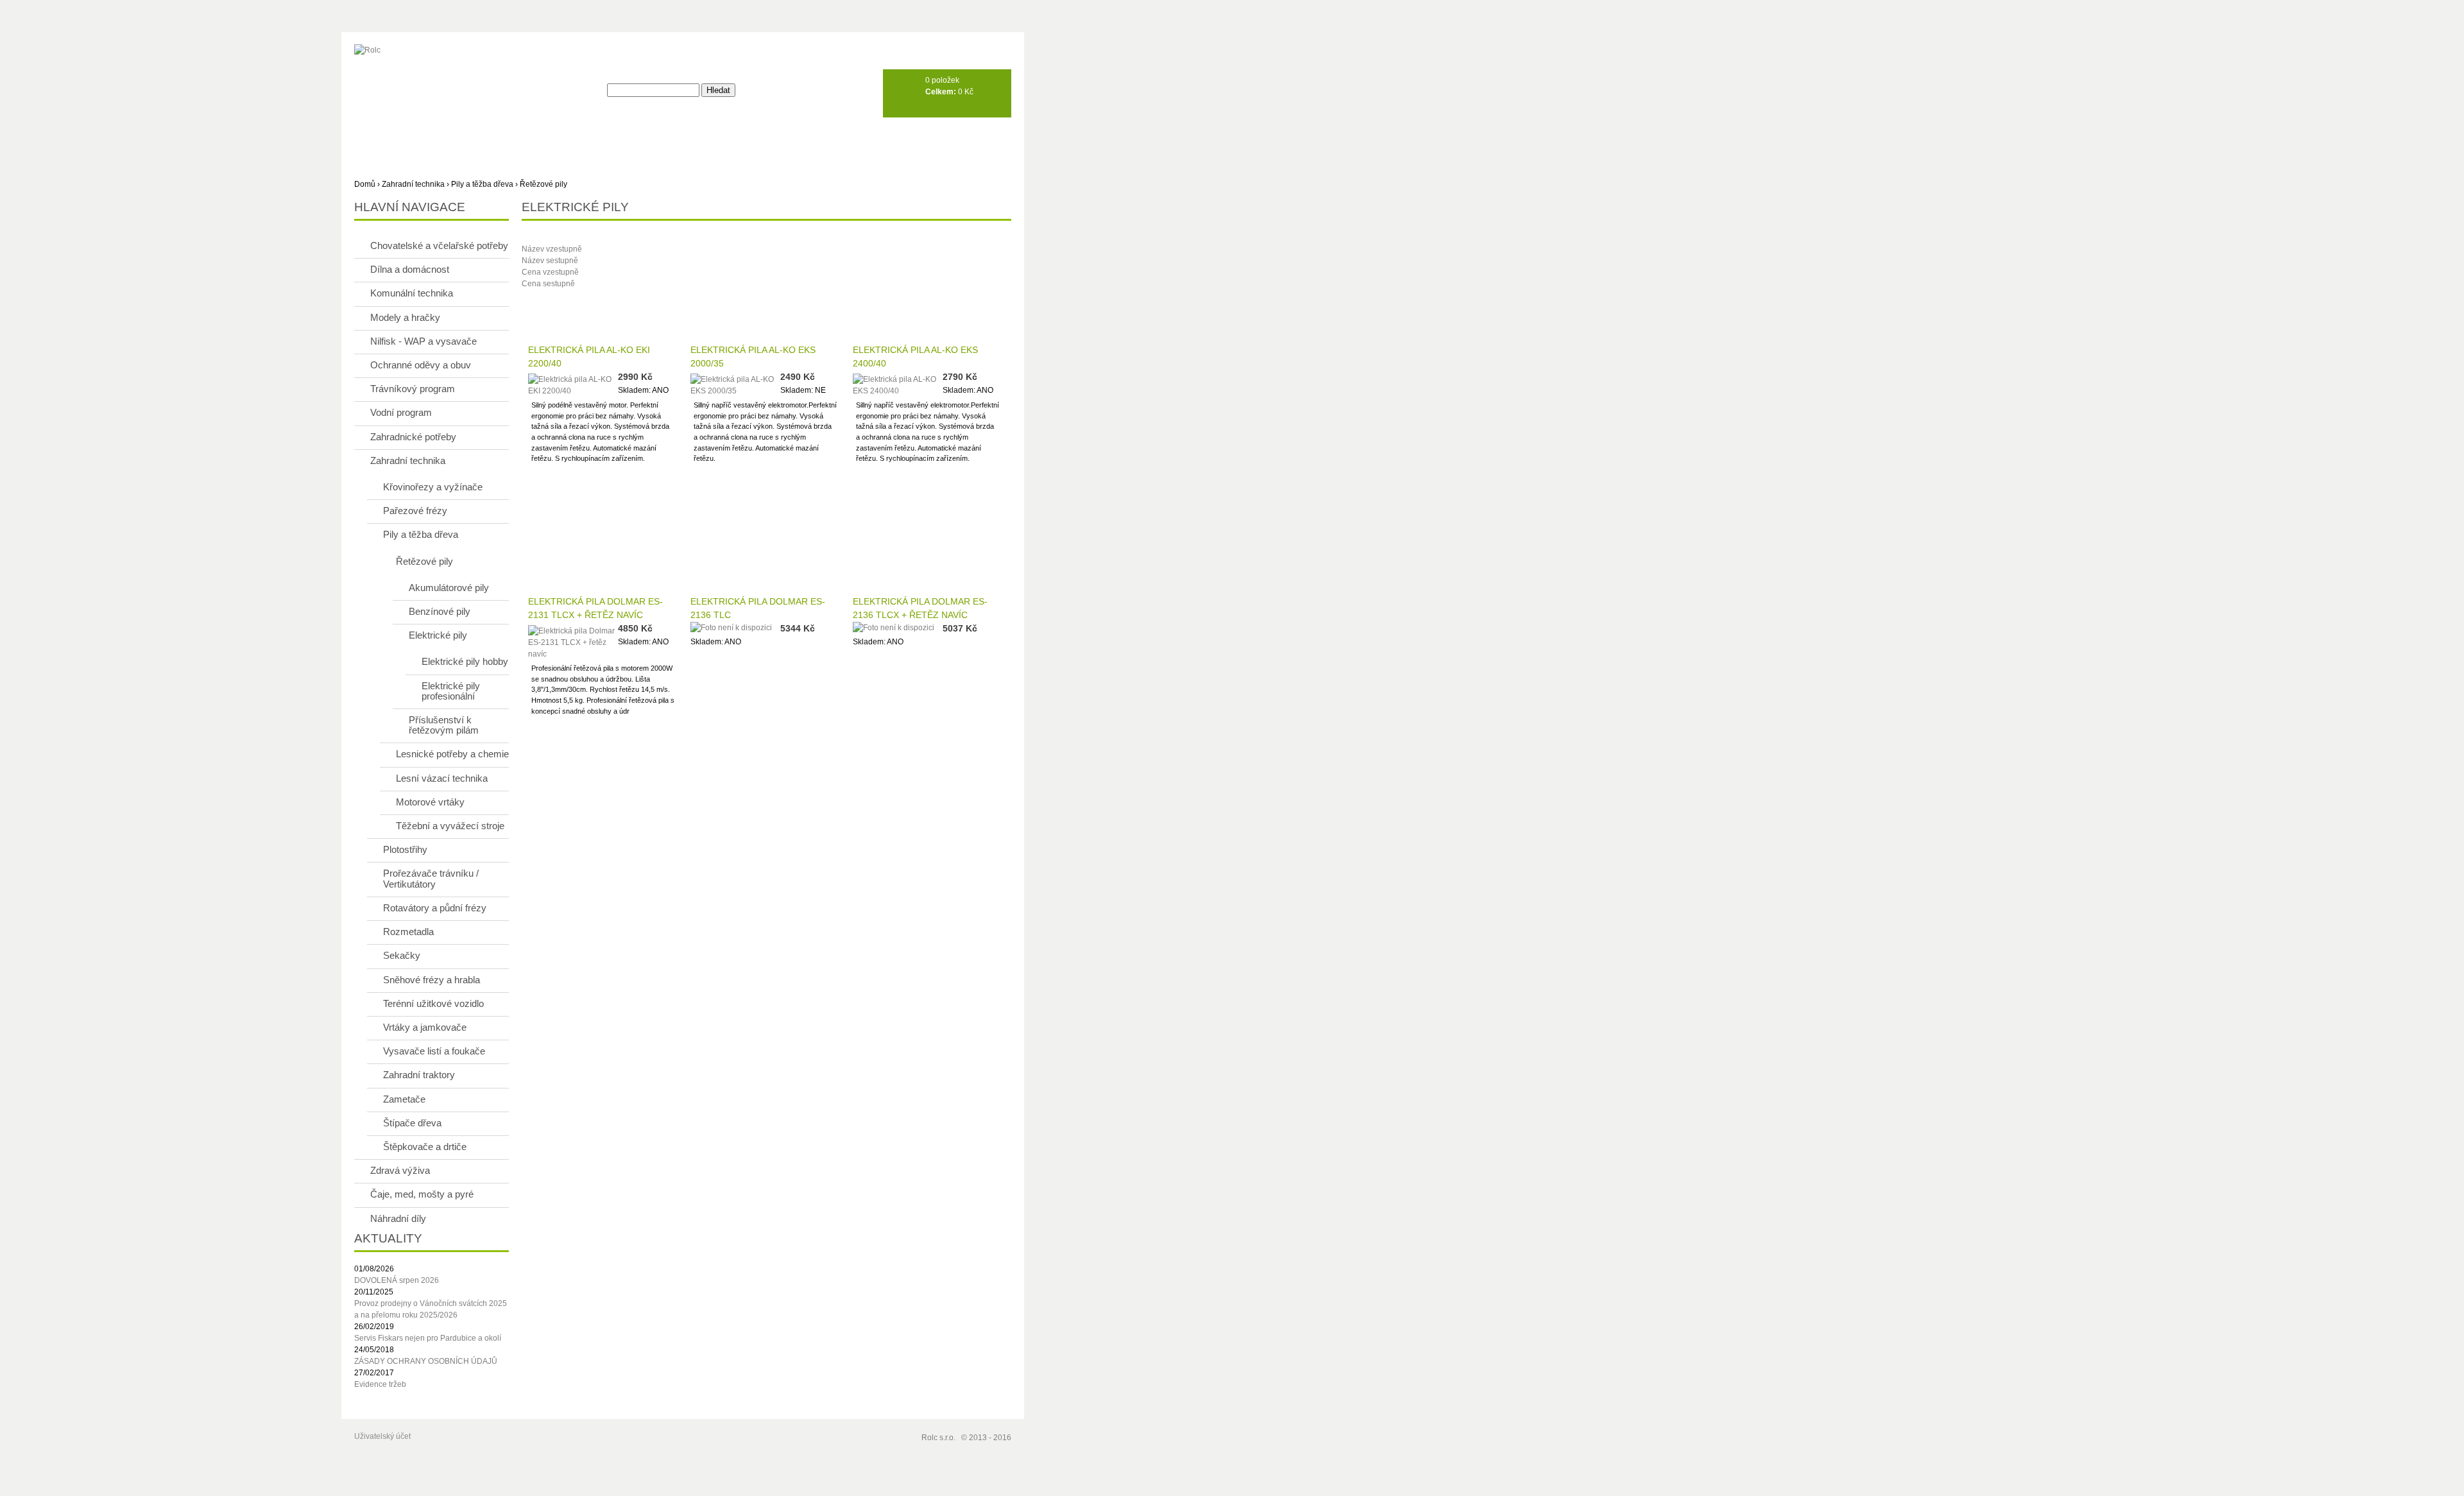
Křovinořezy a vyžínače (433, 487)
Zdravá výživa (400, 1170)
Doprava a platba (523, 139)
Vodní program (401, 412)
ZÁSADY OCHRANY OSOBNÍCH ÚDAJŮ (426, 1361)
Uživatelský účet (382, 1436)
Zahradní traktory (419, 1075)
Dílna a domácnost (410, 269)
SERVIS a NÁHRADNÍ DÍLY (634, 139)
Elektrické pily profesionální (451, 691)
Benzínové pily (440, 611)
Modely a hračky (405, 317)
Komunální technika (412, 293)
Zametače (404, 1099)
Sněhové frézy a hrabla (432, 980)
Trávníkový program (413, 389)
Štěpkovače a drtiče (425, 1147)
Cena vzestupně (550, 272)
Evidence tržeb (380, 1384)
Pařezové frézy (415, 511)
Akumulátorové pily (449, 588)
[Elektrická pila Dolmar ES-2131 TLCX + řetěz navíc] (573, 641)
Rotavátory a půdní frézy (435, 908)
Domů (365, 184)
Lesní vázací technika (442, 778)
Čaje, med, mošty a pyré (422, 1194)
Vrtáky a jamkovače (425, 1027)
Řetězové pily (543, 184)
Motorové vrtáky (430, 802)
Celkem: (941, 92)
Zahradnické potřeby (413, 437)
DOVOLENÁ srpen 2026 (397, 1280)
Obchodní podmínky (751, 139)
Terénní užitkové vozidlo (433, 1003)
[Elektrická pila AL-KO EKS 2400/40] (898, 383)
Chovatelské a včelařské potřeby (439, 245)
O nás (448, 139)
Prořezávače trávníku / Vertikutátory (431, 878)
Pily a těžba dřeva (482, 184)
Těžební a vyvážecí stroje (450, 826)
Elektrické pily (438, 635)
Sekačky (402, 955)
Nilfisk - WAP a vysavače (424, 341)
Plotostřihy (405, 849)
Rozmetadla (408, 932)
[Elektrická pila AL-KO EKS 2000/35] (735, 383)
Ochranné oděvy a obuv (421, 365)
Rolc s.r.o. (938, 1438)
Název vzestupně (552, 249)
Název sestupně (550, 261)
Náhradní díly (398, 1218)
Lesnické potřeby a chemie (452, 754)
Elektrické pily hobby (465, 661)
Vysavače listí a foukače (434, 1051)
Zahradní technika (413, 184)
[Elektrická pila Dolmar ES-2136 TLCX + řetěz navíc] (898, 628)
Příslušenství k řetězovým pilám (444, 725)
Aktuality (388, 139)
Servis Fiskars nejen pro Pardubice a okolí (428, 1338)
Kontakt (838, 139)
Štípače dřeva (412, 1123)
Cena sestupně (548, 284)
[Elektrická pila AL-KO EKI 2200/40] (573, 383)
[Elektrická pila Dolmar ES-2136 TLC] (735, 628)
